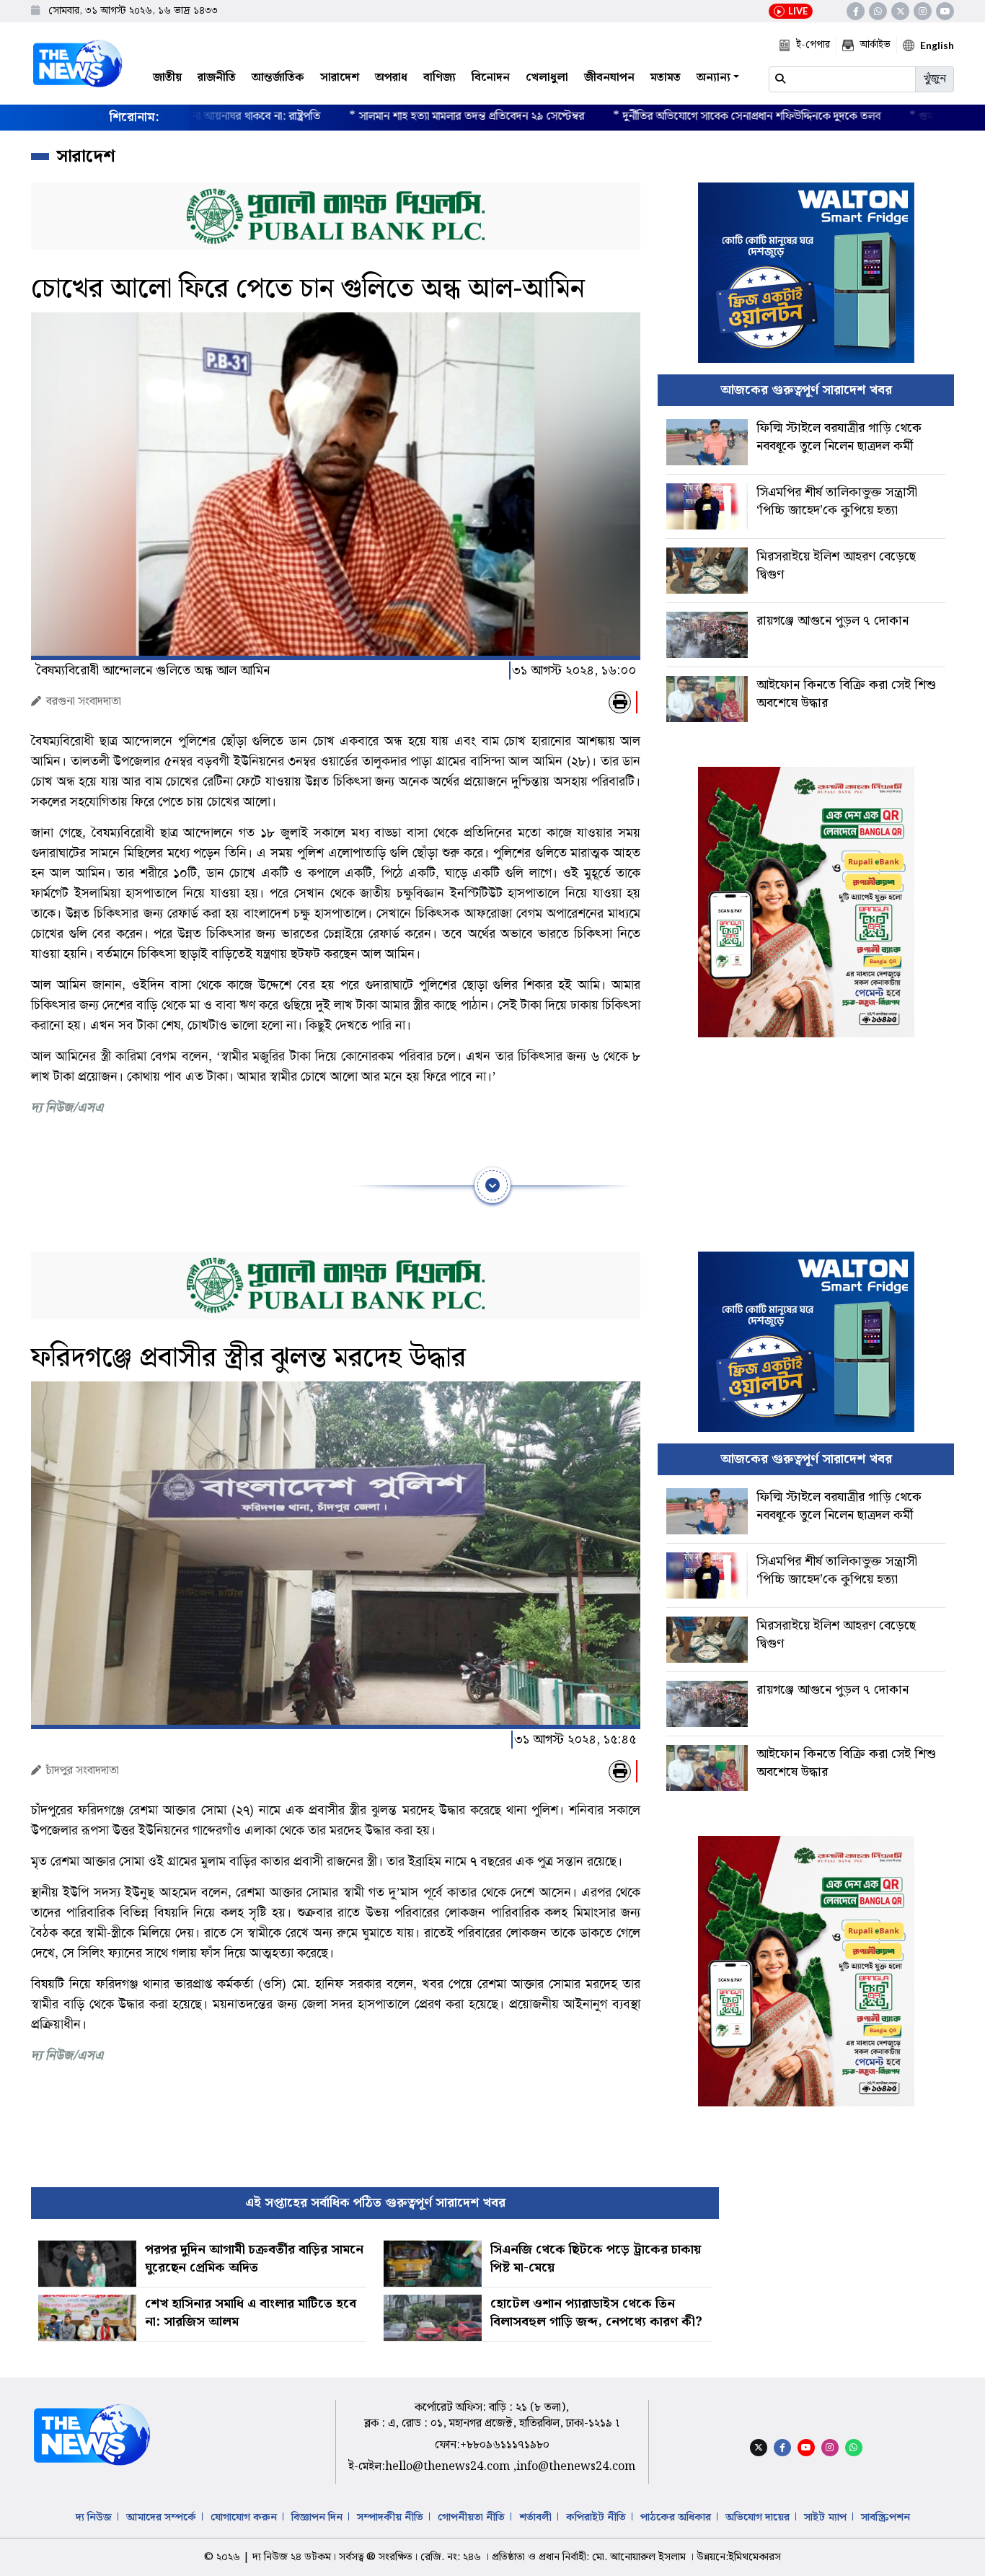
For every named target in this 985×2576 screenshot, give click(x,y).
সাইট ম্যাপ (825, 2518)
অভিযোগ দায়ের (757, 2518)
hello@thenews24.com (449, 2467)
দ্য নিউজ (94, 2518)
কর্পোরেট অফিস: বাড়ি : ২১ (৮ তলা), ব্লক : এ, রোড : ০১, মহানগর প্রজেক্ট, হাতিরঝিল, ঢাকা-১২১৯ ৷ (492, 2415)
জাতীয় (167, 78)
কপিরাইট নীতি (596, 2518)
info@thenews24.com (576, 2467)
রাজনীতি (217, 78)
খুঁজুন (935, 79)
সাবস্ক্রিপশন (885, 2518)
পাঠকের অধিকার (676, 2518)
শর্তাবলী (535, 2518)
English (937, 45)
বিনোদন (491, 78)
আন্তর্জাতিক (278, 78)
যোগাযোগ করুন (244, 2518)
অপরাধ (391, 78)
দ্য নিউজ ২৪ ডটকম (292, 2557)
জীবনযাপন (609, 78)
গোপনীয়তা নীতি (471, 2518)
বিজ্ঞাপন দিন (317, 2518)
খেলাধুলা (547, 78)
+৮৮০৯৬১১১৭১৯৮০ (505, 2445)
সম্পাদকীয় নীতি (390, 2518)
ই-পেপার (813, 45)
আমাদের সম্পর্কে (161, 2518)
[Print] (620, 702)
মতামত (666, 78)
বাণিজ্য (440, 78)
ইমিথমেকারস (755, 2557)
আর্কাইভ (875, 45)
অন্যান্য (714, 78)
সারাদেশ (340, 78)
